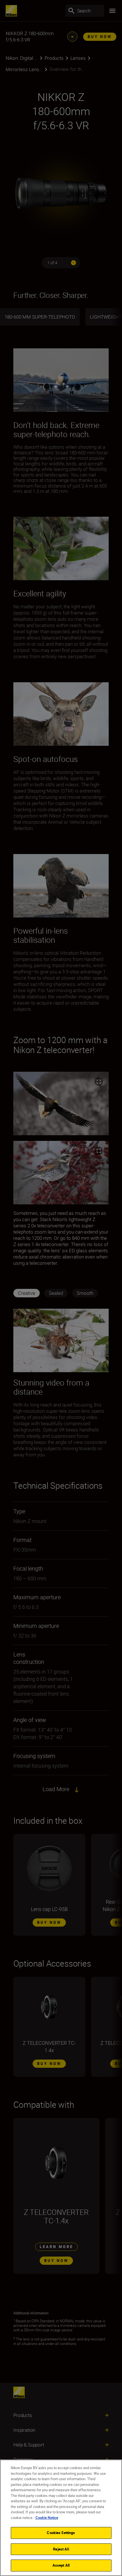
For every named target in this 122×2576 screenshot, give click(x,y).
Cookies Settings (61, 2533)
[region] (61, 2518)
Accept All (61, 2565)
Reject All (61, 2549)
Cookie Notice (47, 2518)
